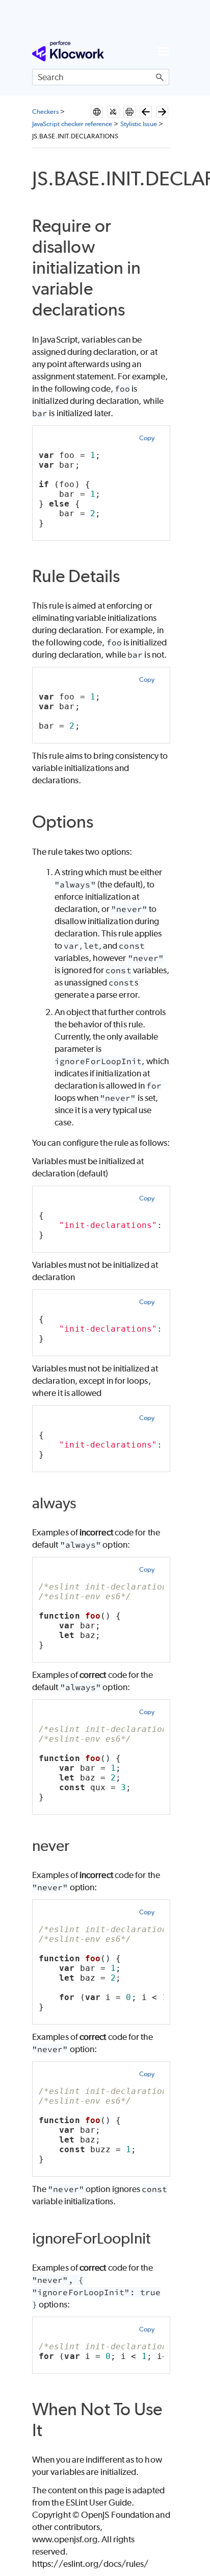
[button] (160, 77)
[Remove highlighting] (113, 112)
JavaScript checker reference (72, 124)
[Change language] (97, 112)
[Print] (129, 112)
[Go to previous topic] (146, 112)
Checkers (45, 112)
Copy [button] (147, 438)
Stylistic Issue (139, 124)
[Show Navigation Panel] (164, 51)
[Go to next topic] (162, 112)
